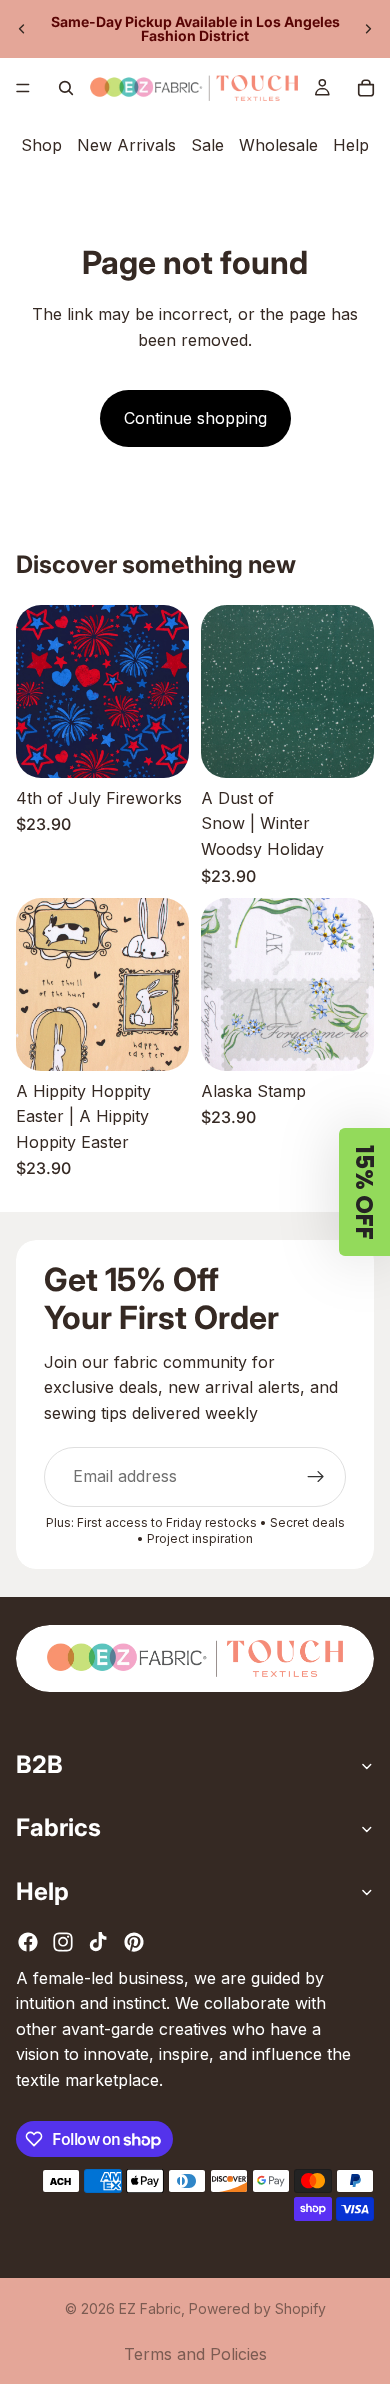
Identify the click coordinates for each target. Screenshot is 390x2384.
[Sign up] (316, 1477)
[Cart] (366, 88)
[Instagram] (63, 1942)
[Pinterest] (134, 1942)
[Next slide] (368, 29)
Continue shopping (195, 418)
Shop (41, 145)
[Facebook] (28, 1942)
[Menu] (23, 88)
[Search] (66, 88)
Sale (207, 145)
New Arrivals (126, 145)
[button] (364, 1192)
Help (351, 145)
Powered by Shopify (257, 2308)
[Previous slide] (22, 29)
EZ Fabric (150, 2308)
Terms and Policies (195, 2354)
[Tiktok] (98, 1942)
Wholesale (278, 145)
